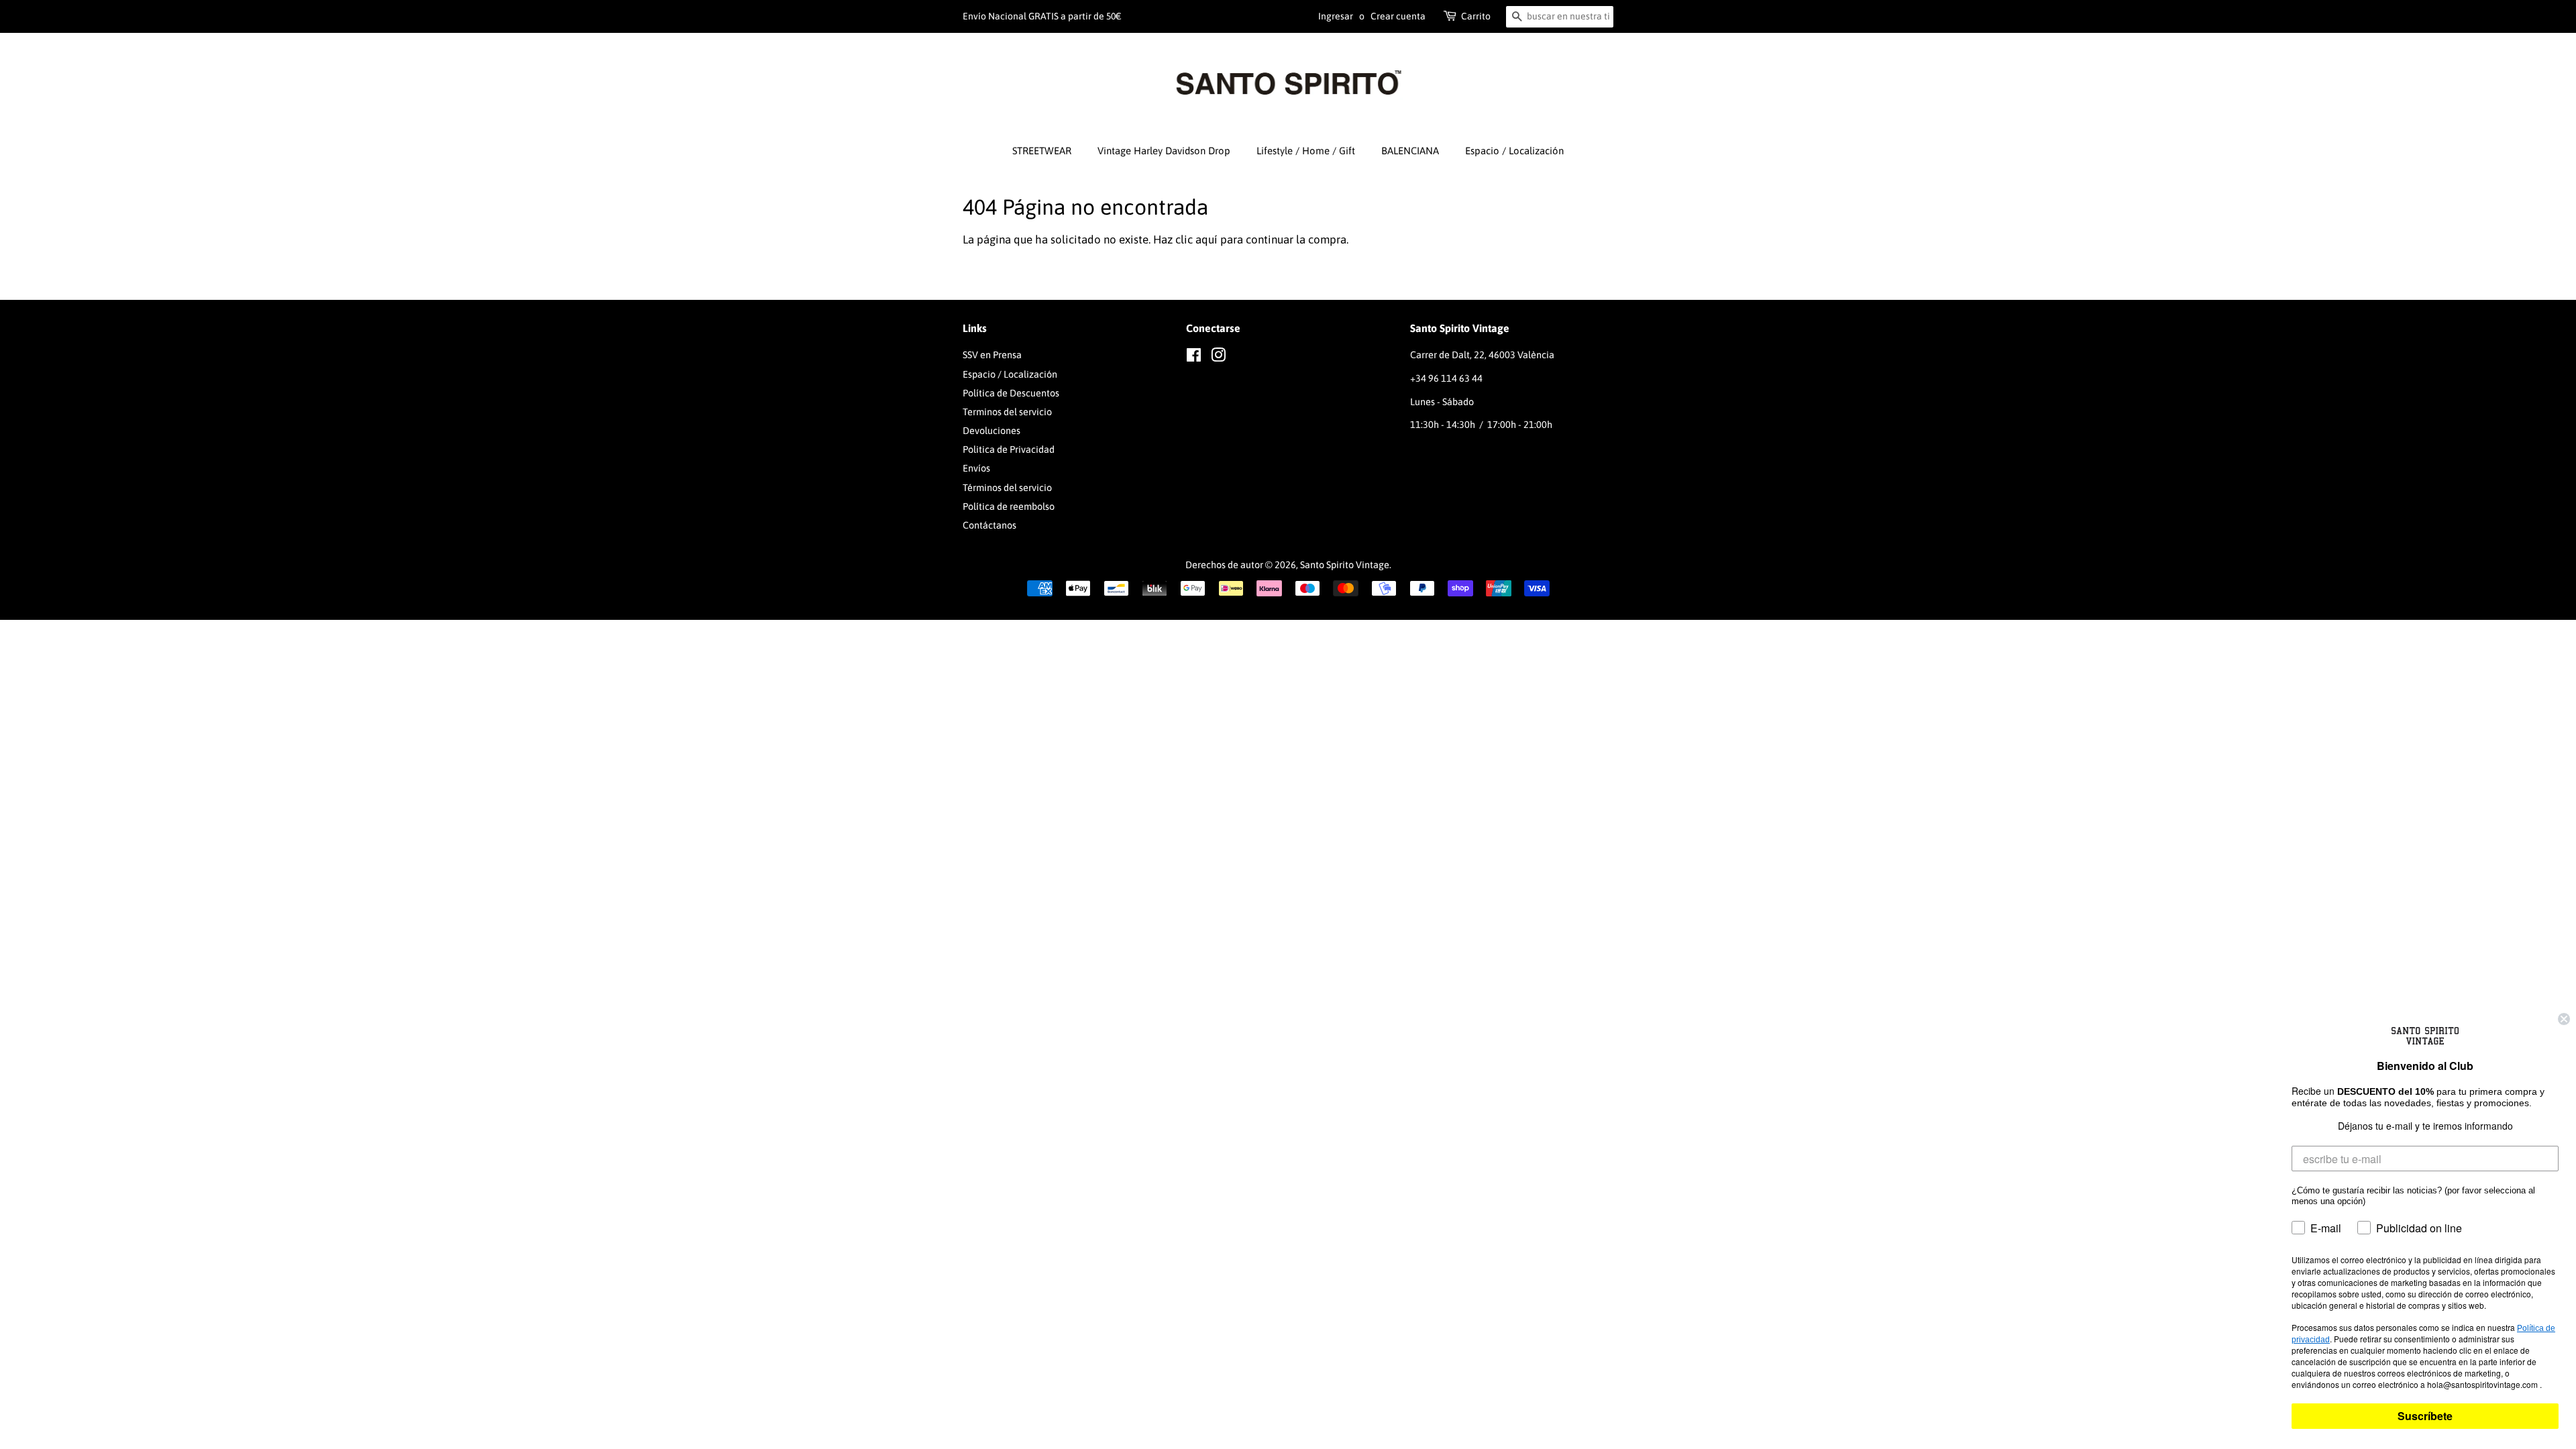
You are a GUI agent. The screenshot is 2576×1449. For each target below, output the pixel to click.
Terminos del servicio (1007, 412)
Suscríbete (2425, 1416)
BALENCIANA (1410, 151)
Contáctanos (989, 525)
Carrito (1476, 16)
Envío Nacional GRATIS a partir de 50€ (1042, 16)
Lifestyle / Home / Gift (1306, 151)
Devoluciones (991, 431)
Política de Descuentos (1011, 393)
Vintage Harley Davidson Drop (1164, 151)
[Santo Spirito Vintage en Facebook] (1194, 358)
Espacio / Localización (1514, 151)
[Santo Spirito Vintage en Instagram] (1218, 358)
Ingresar (1336, 16)
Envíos (976, 468)
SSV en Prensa (992, 355)
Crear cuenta (1398, 16)
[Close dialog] (2564, 1019)
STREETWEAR (1042, 151)
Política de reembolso (1009, 506)
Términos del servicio (1007, 488)
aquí (1206, 239)
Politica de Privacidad (1009, 449)
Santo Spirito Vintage (1345, 565)
